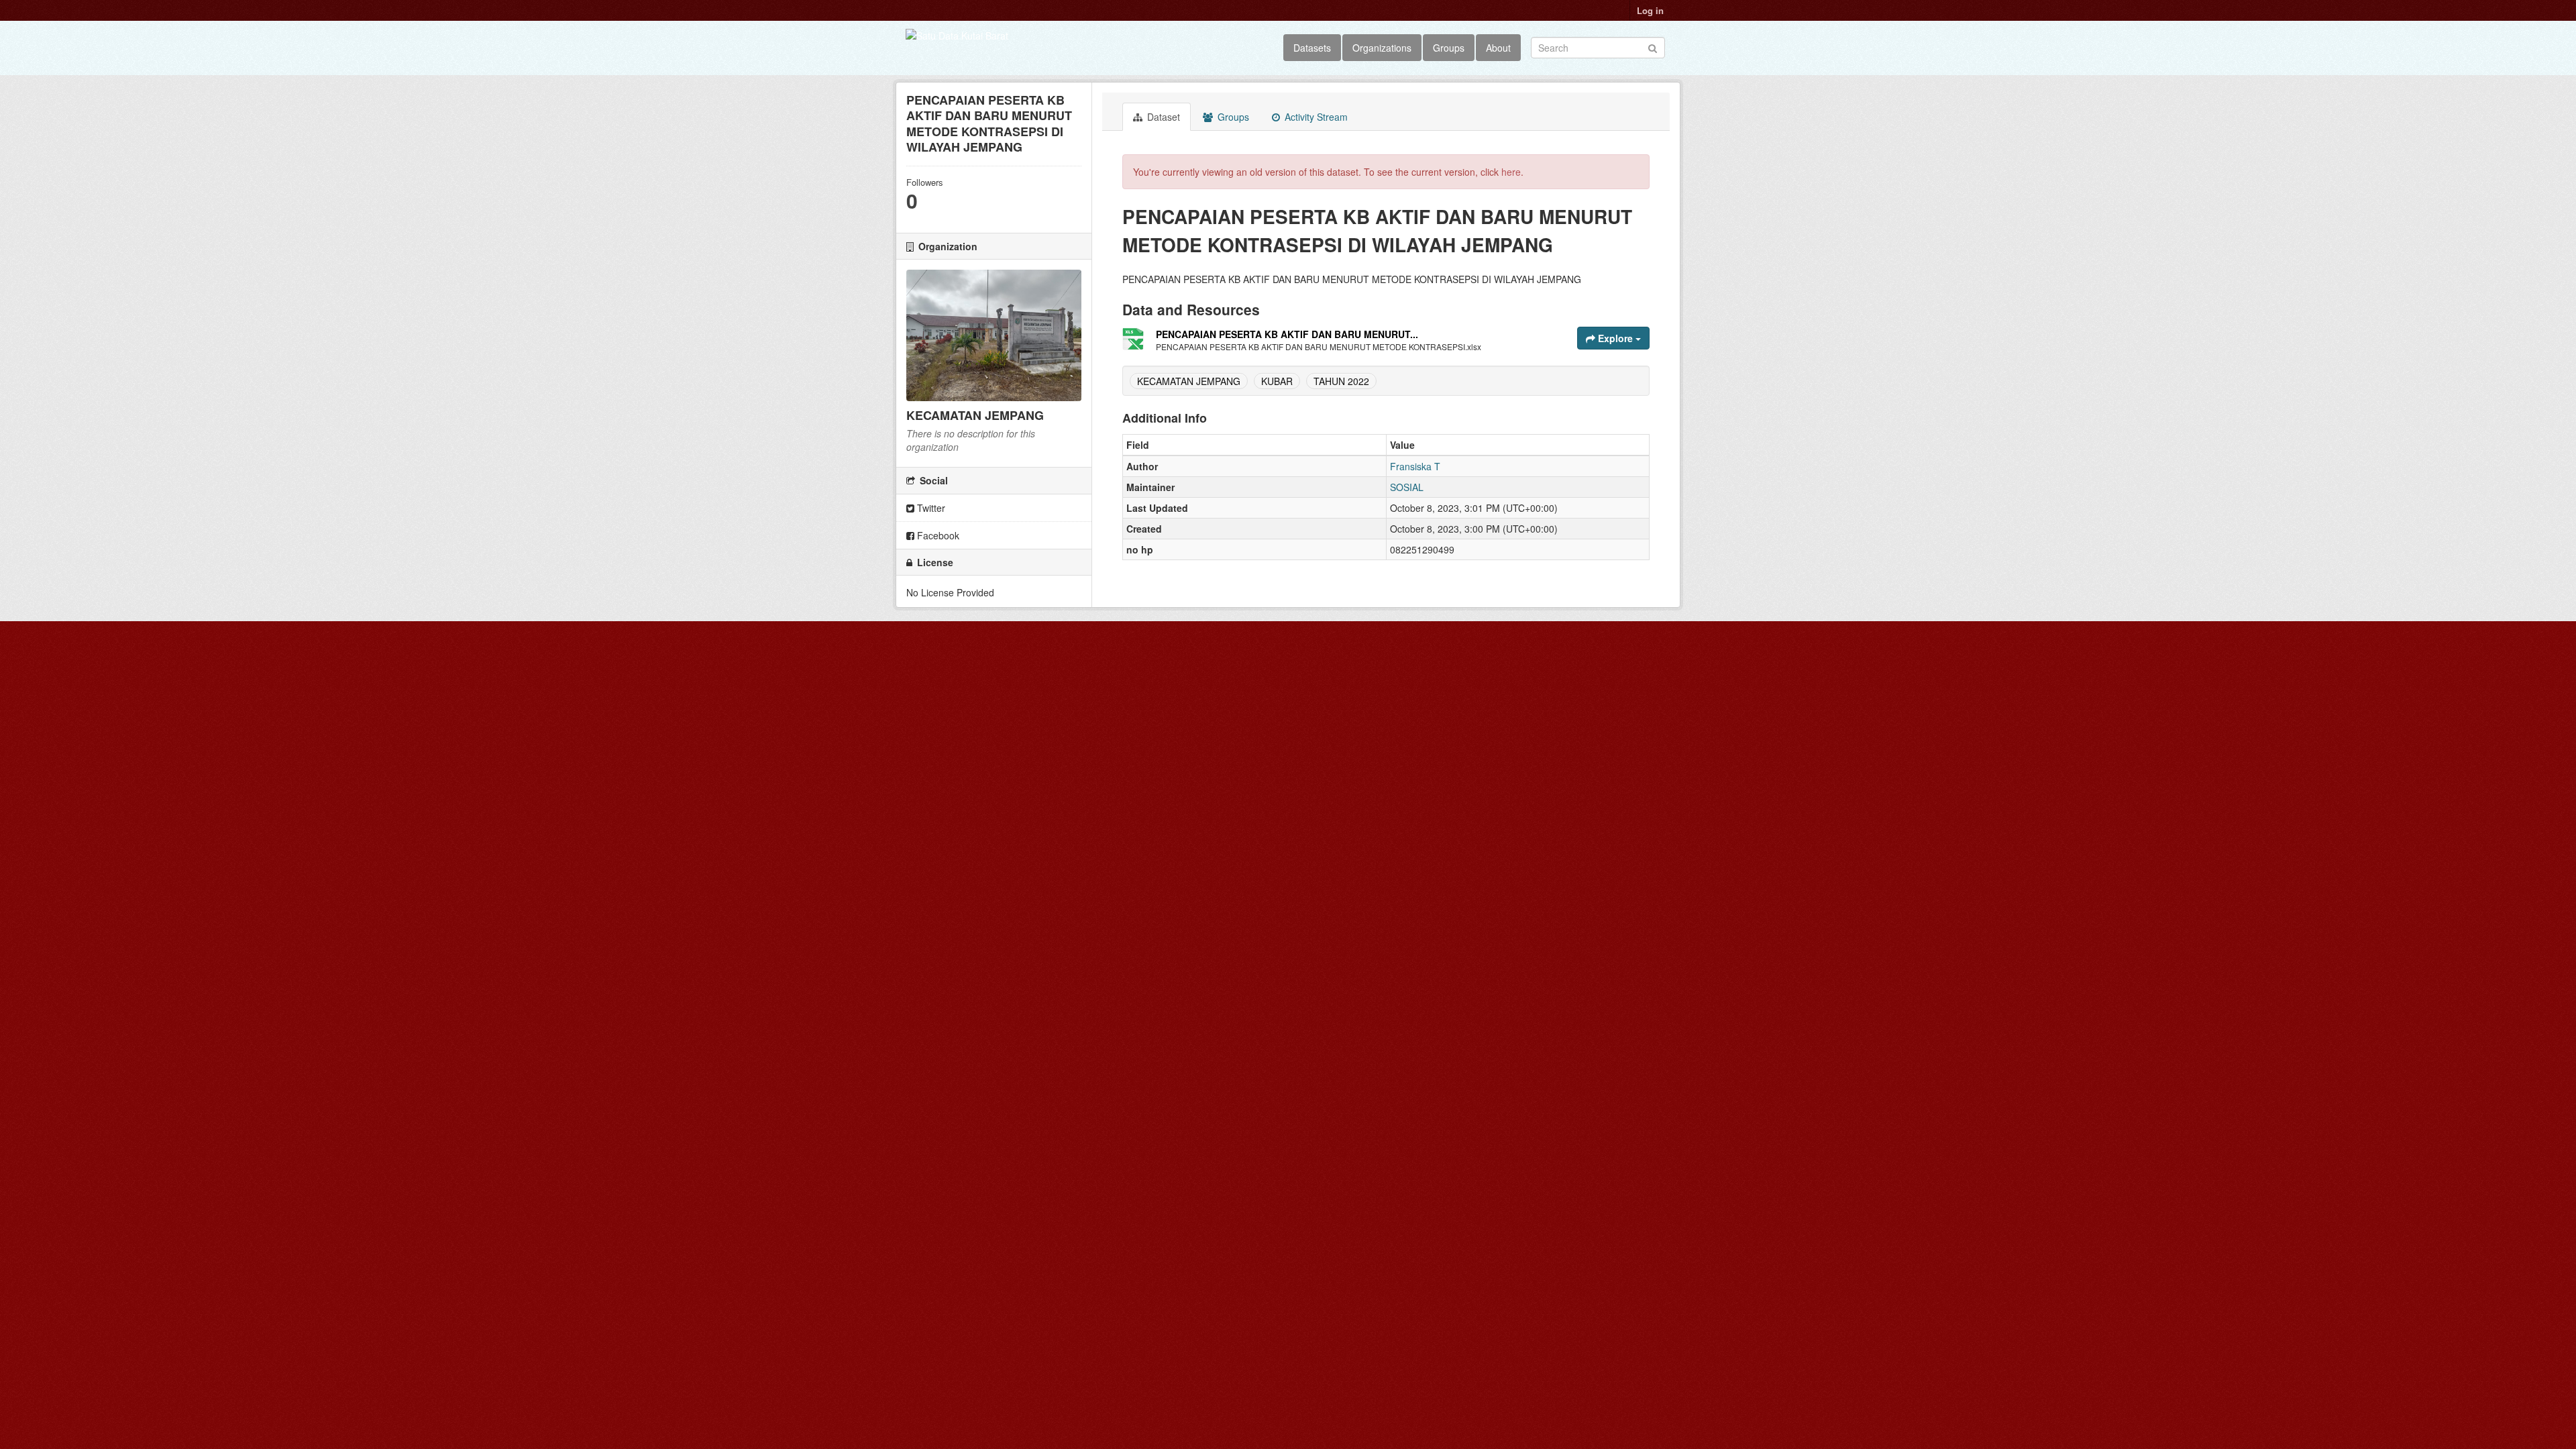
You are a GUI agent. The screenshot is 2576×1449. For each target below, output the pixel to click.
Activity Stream (1315, 117)
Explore (1615, 338)
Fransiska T (1415, 466)
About (1498, 48)
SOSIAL (1407, 487)
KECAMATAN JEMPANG (1189, 381)
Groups (1449, 48)
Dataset (1162, 117)
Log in (1650, 10)
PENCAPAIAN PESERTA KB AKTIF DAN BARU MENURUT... (1287, 334)
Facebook (937, 535)
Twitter (930, 508)
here (1511, 172)
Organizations (1382, 48)
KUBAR (1277, 381)
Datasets (1312, 48)
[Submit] (1653, 47)
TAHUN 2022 (1341, 381)
